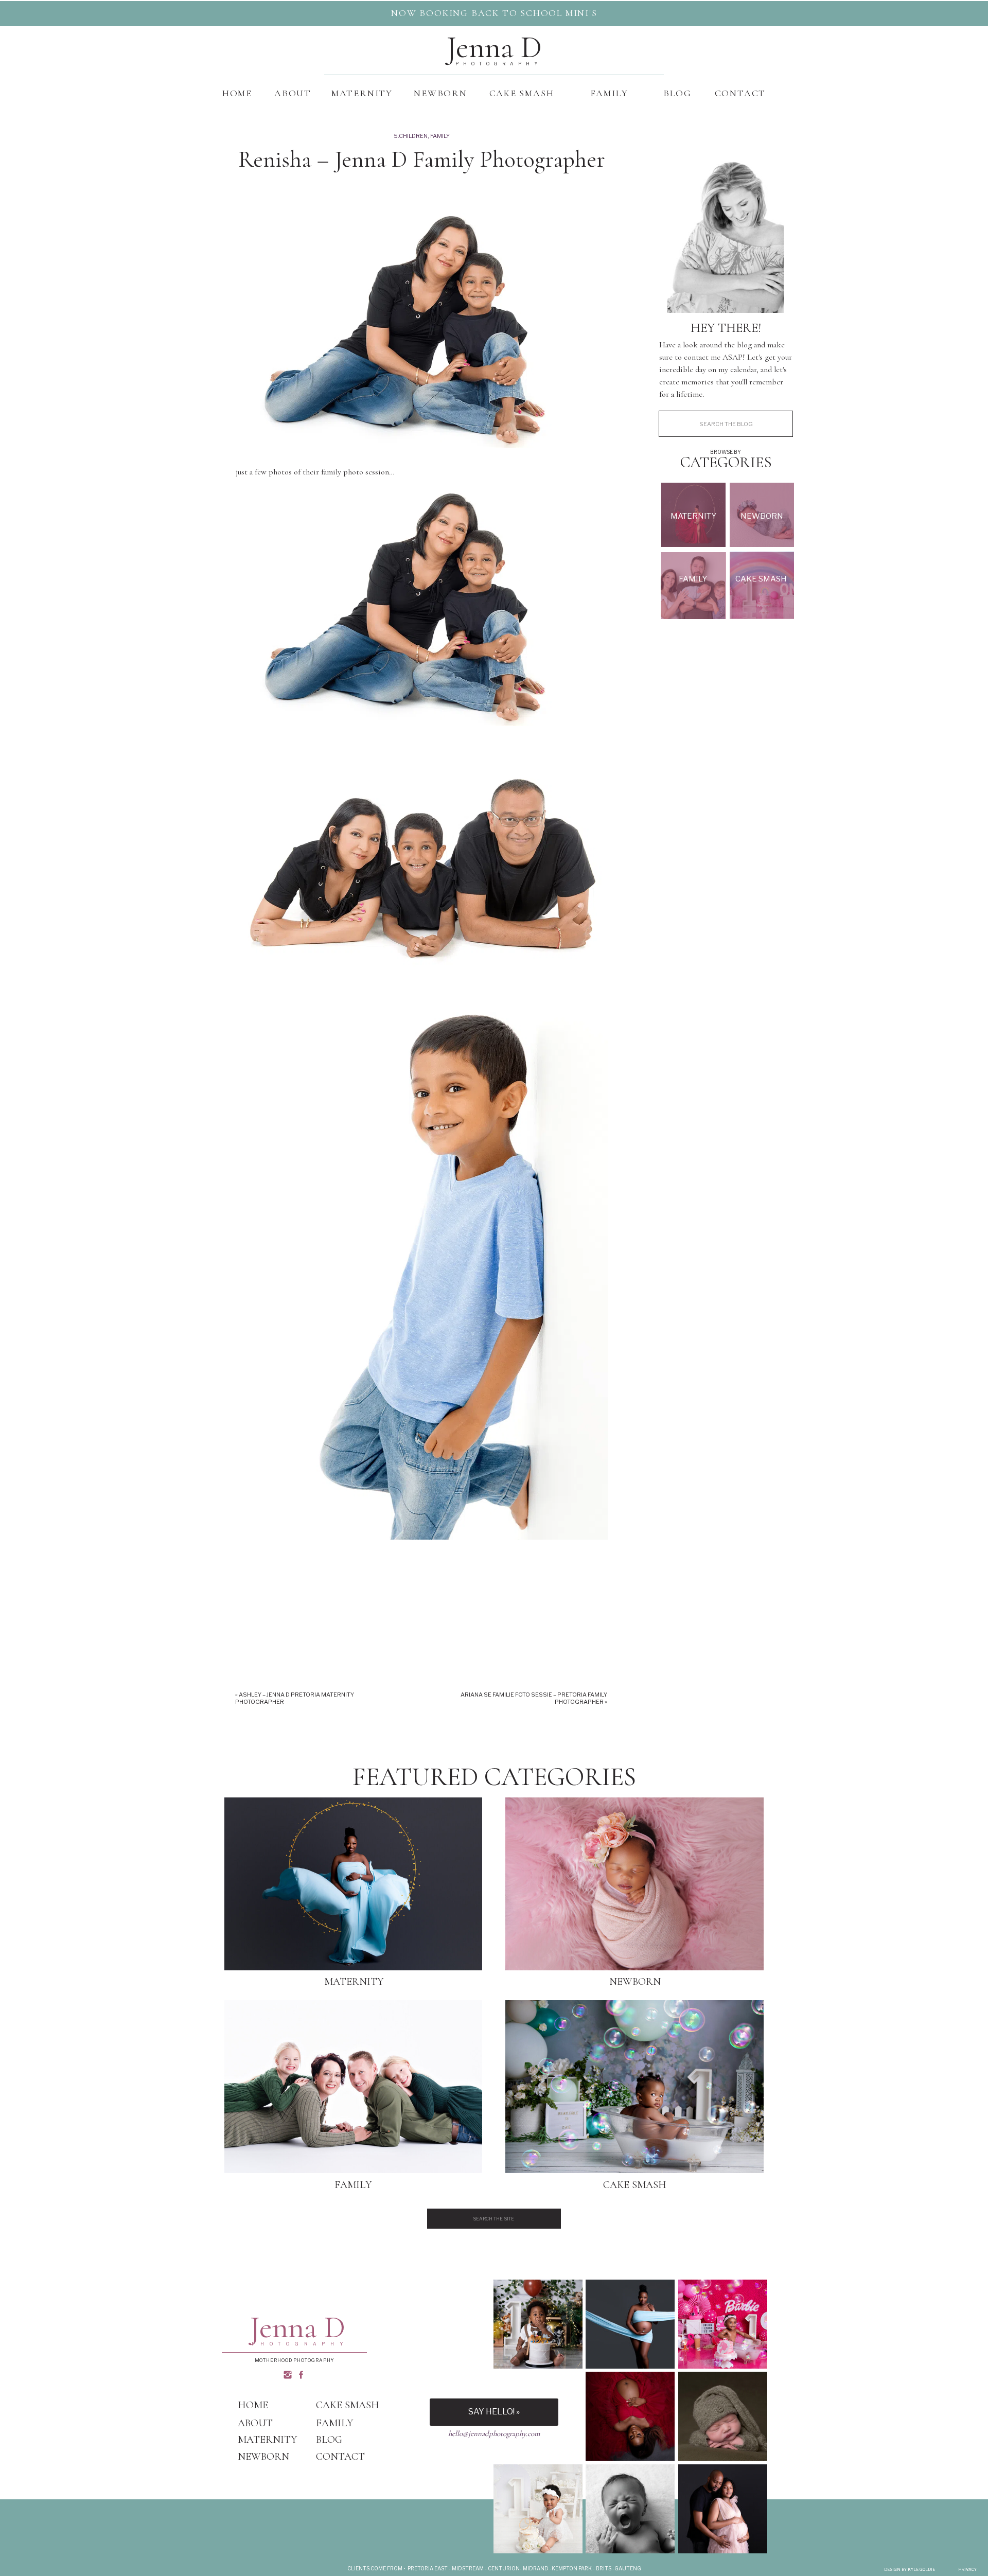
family (440, 136)
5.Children (411, 136)
